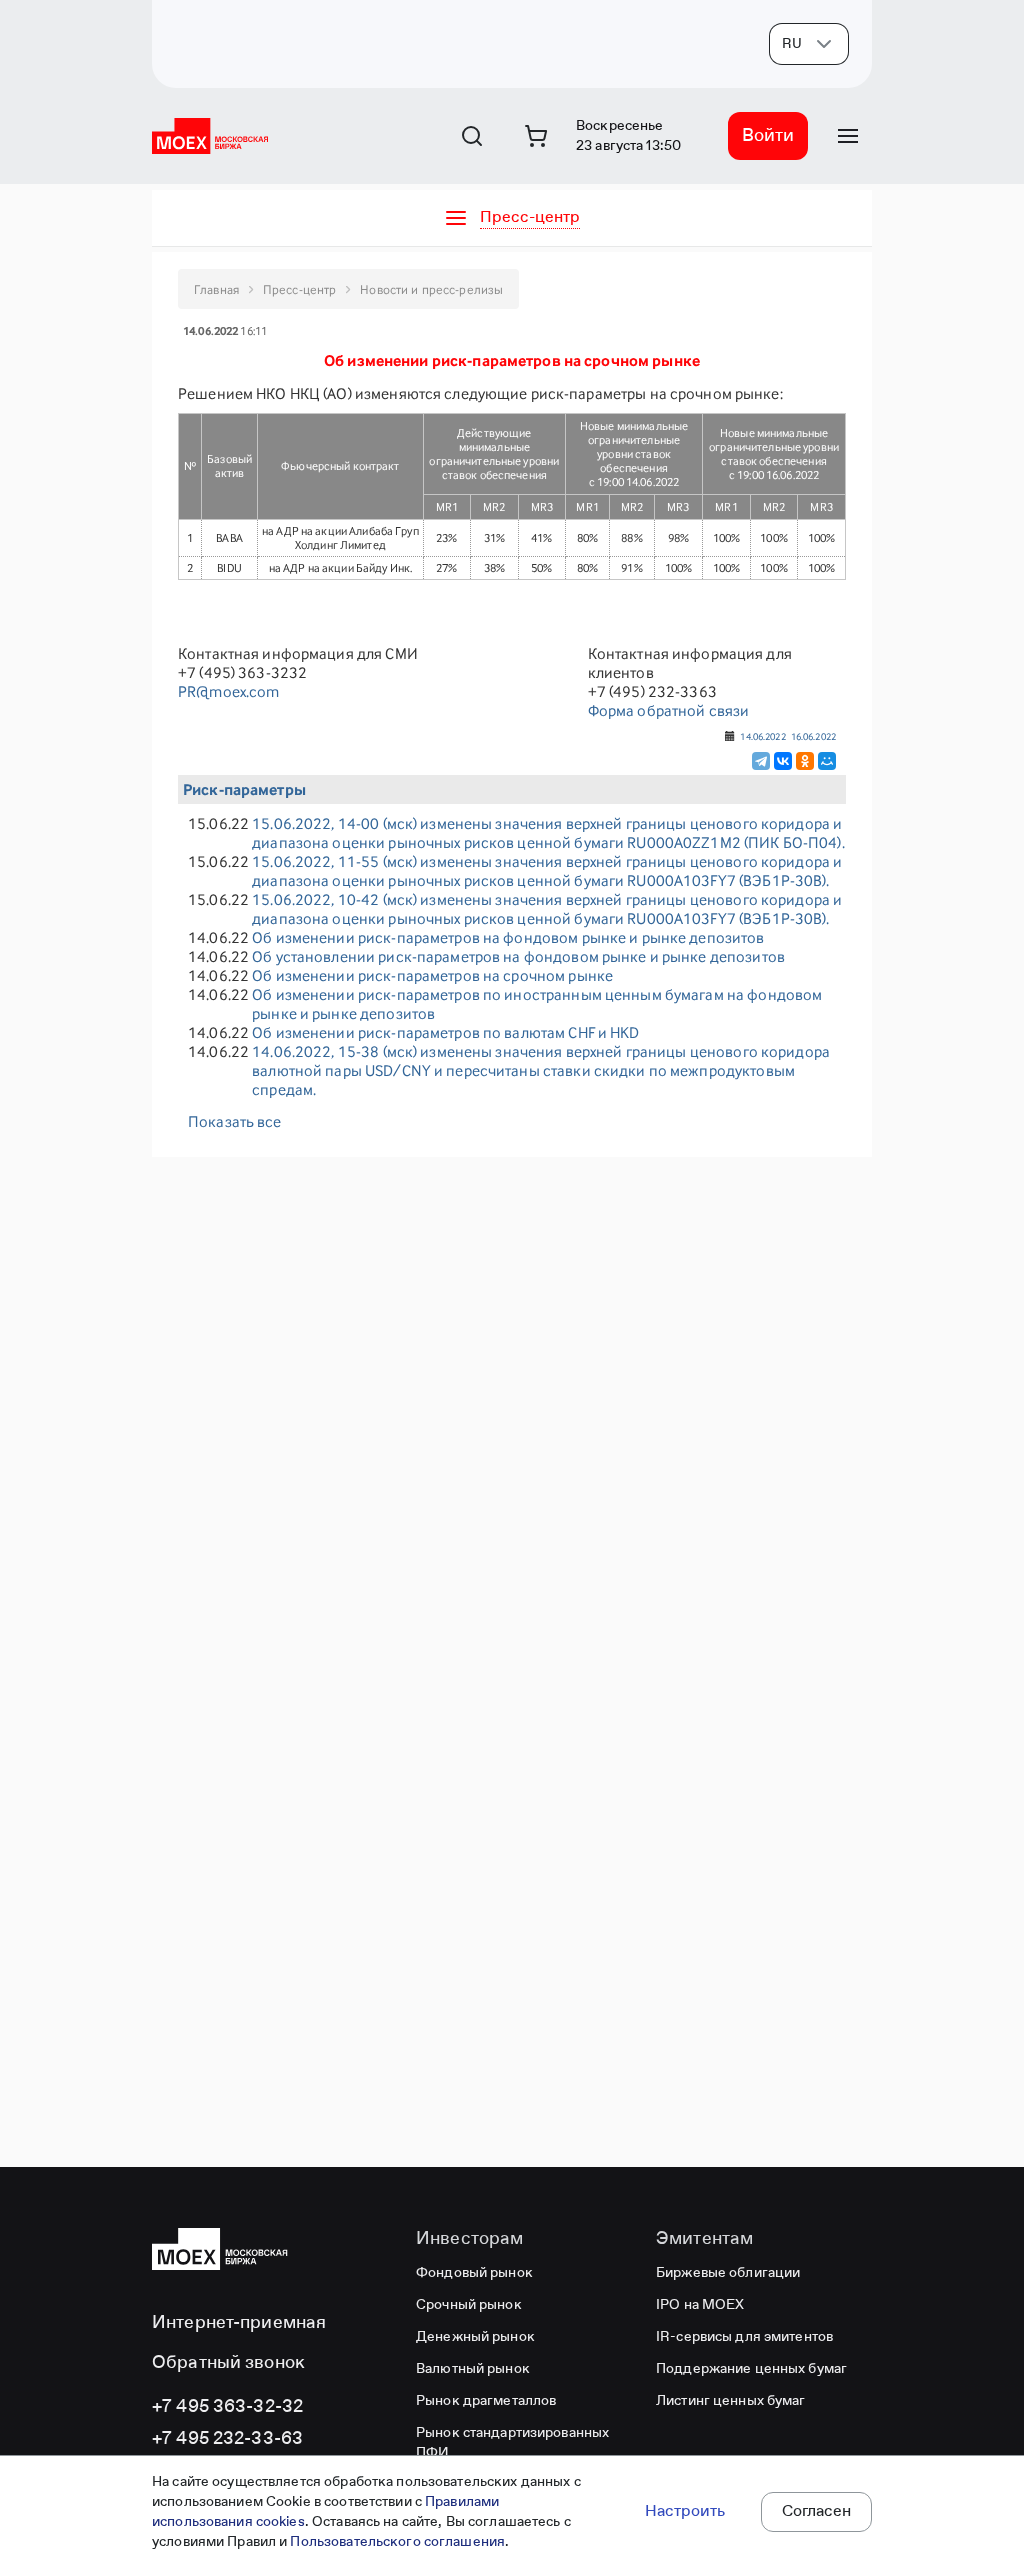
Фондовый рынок (474, 2273)
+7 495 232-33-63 (227, 2439)
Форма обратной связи (669, 710)
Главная (216, 289)
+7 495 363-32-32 (227, 2407)
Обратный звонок (228, 2363)
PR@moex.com (228, 691)
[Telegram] (761, 761)
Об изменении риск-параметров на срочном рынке (432, 975)
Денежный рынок (475, 2337)
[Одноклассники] (805, 761)
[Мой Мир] (827, 761)
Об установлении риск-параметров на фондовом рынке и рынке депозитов (518, 956)
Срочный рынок (469, 2305)
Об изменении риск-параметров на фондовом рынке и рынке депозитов (508, 937)
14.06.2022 (762, 736)
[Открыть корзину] (536, 136)
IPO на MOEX (700, 2305)
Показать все (235, 1121)
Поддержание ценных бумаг (751, 2369)
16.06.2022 (813, 736)
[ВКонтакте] (783, 761)
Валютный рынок (473, 2369)
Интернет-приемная (239, 2323)
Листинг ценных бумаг (731, 2401)
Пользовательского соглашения (397, 2542)
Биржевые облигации (728, 2273)
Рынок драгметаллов (486, 2401)
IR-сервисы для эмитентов (744, 2337)
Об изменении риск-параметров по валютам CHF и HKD (445, 1032)
